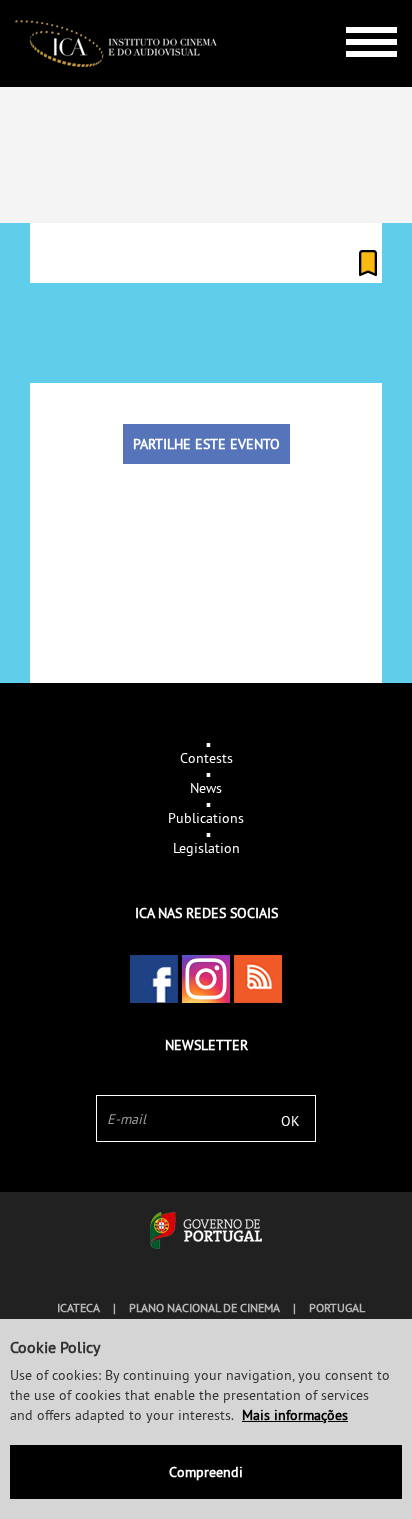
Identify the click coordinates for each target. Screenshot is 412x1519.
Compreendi (206, 1472)
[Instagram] (206, 979)
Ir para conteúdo (356, 8)
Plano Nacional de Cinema (204, 1307)
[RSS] (258, 979)
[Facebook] (154, 979)
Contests (206, 758)
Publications (206, 818)
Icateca (78, 1307)
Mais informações (295, 1415)
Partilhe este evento (206, 444)
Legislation (206, 848)
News (206, 788)
